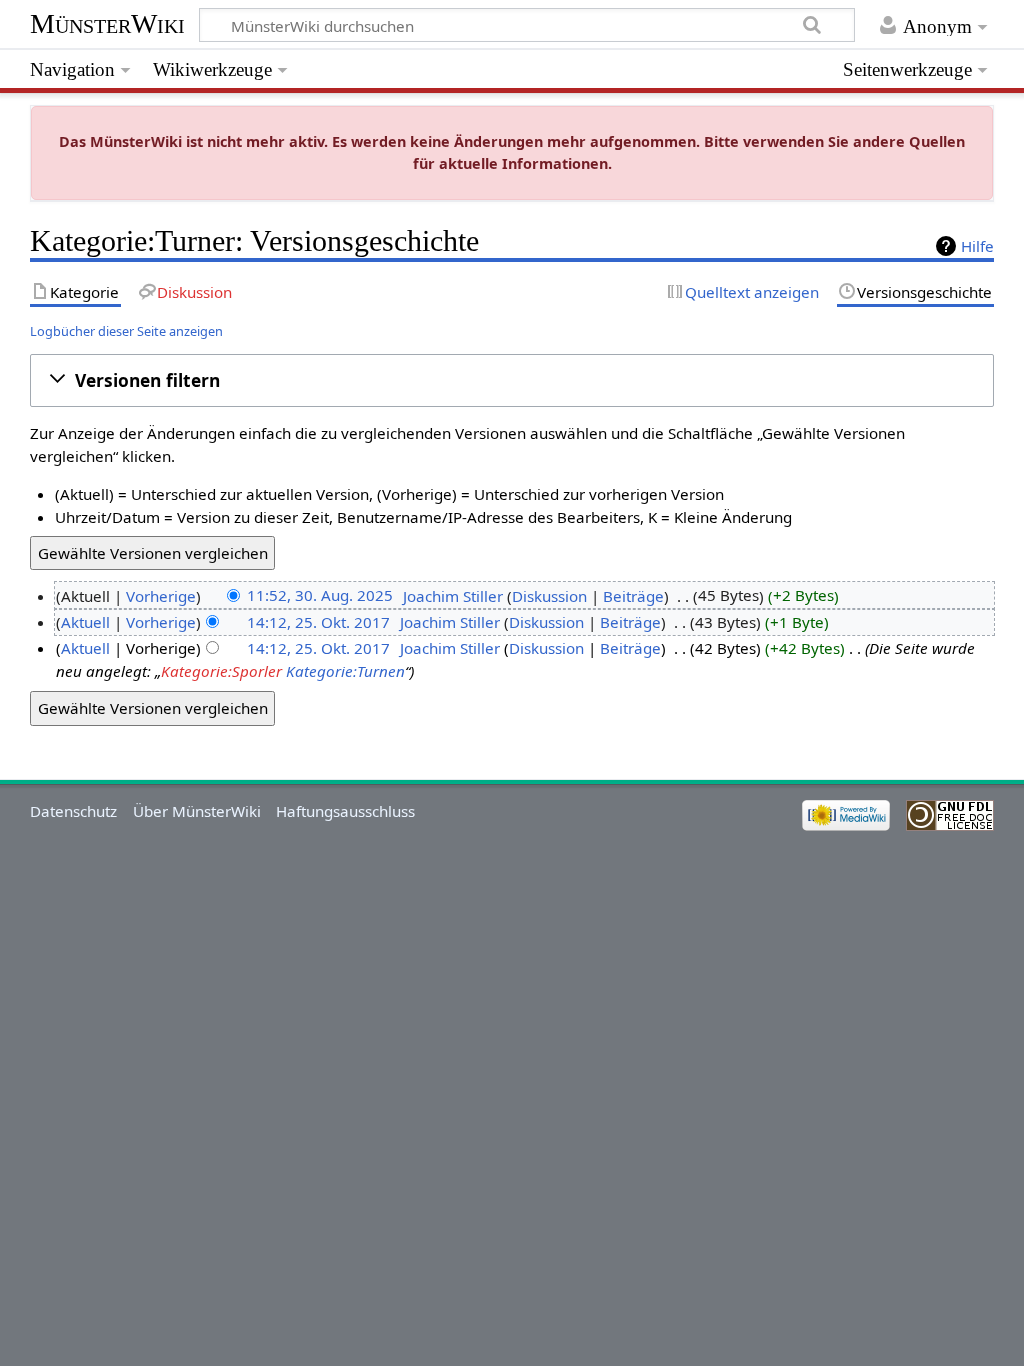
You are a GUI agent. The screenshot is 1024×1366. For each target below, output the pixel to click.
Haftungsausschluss (345, 811)
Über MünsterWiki (197, 811)
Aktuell (85, 622)
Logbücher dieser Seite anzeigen (126, 331)
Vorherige (161, 596)
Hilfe (977, 246)
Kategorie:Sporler (221, 671)
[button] (512, 380)
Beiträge (633, 596)
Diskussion (549, 596)
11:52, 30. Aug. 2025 (320, 596)
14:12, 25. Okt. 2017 (318, 622)
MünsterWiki (107, 23)
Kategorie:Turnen (345, 671)
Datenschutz (73, 811)
